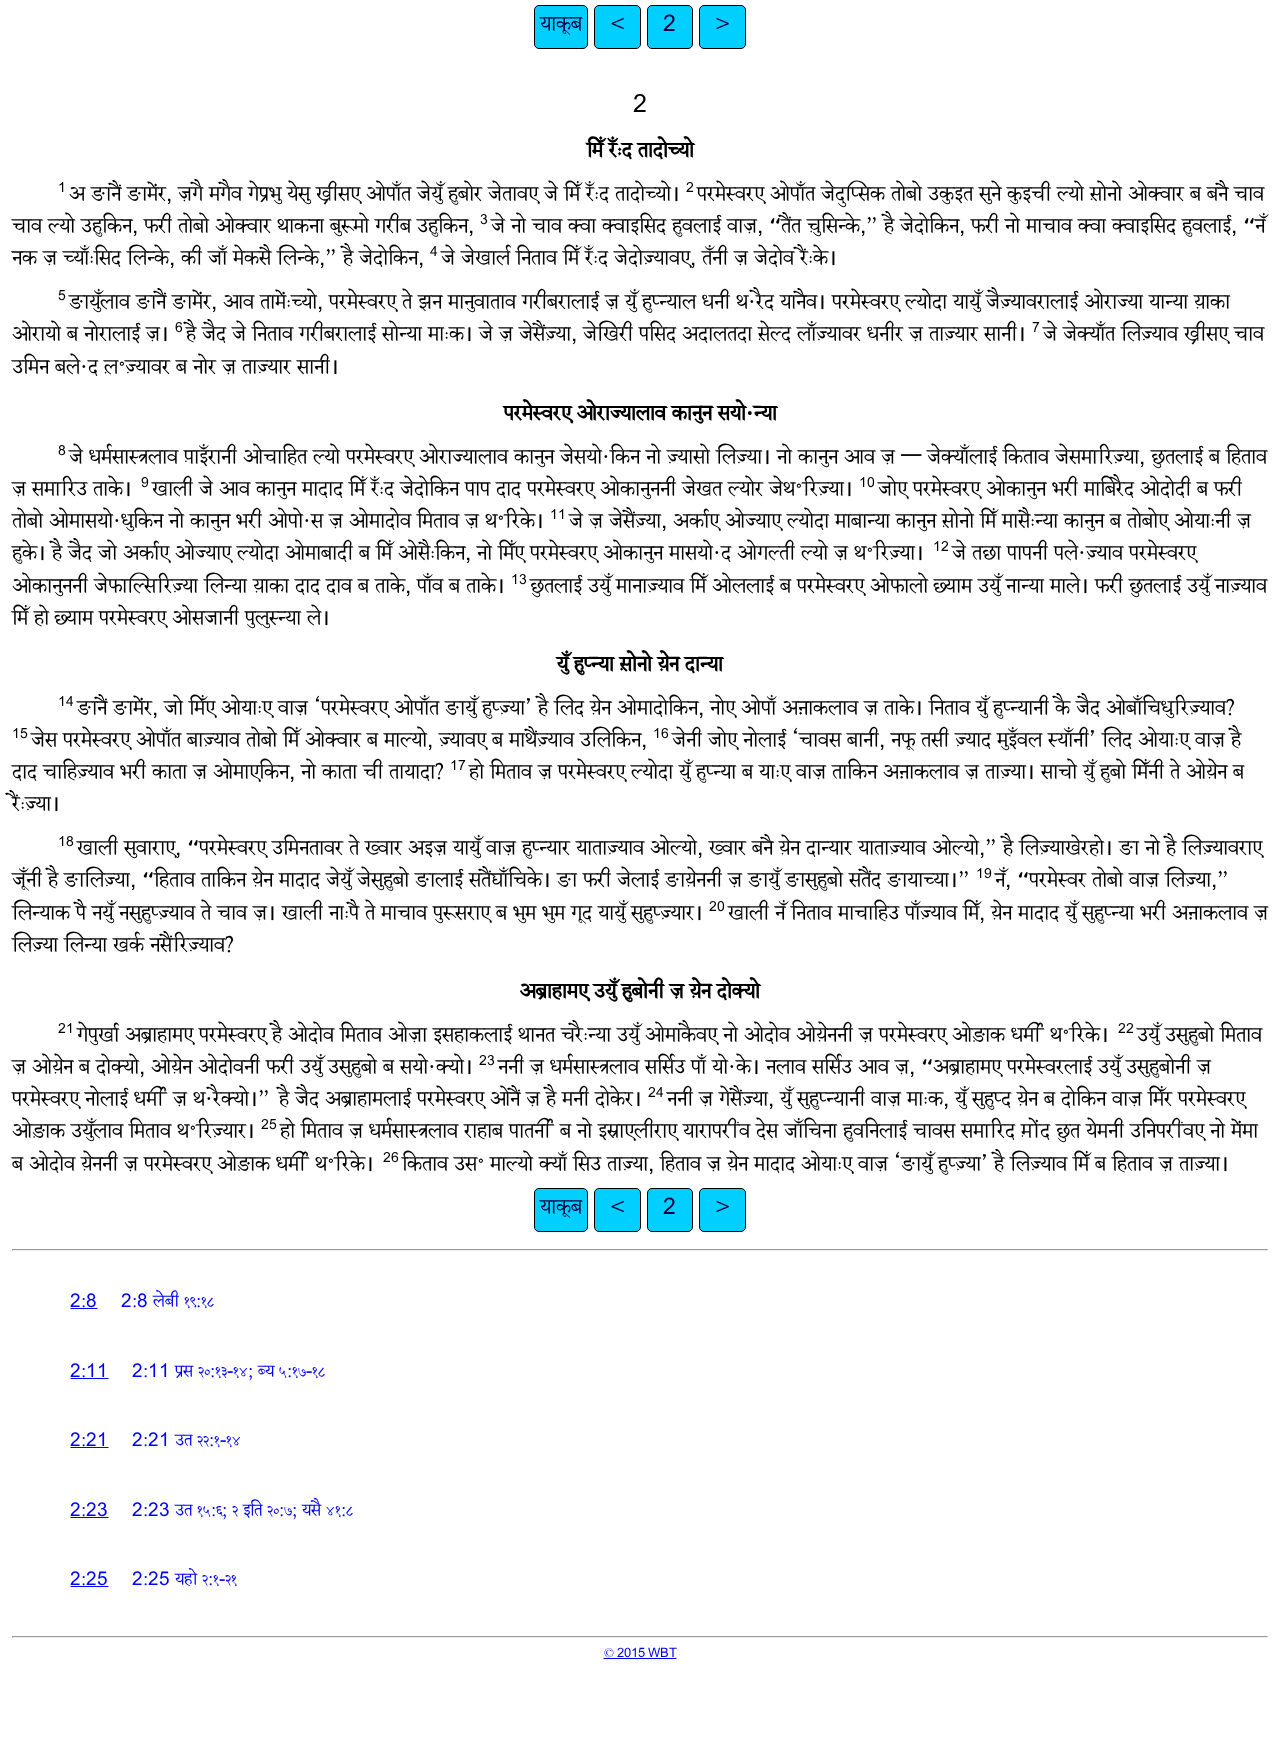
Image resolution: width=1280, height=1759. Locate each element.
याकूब (561, 26)
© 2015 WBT (640, 1654)
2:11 (89, 1373)
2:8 (83, 1303)
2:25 (89, 1581)
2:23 (89, 1512)
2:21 (89, 1442)
